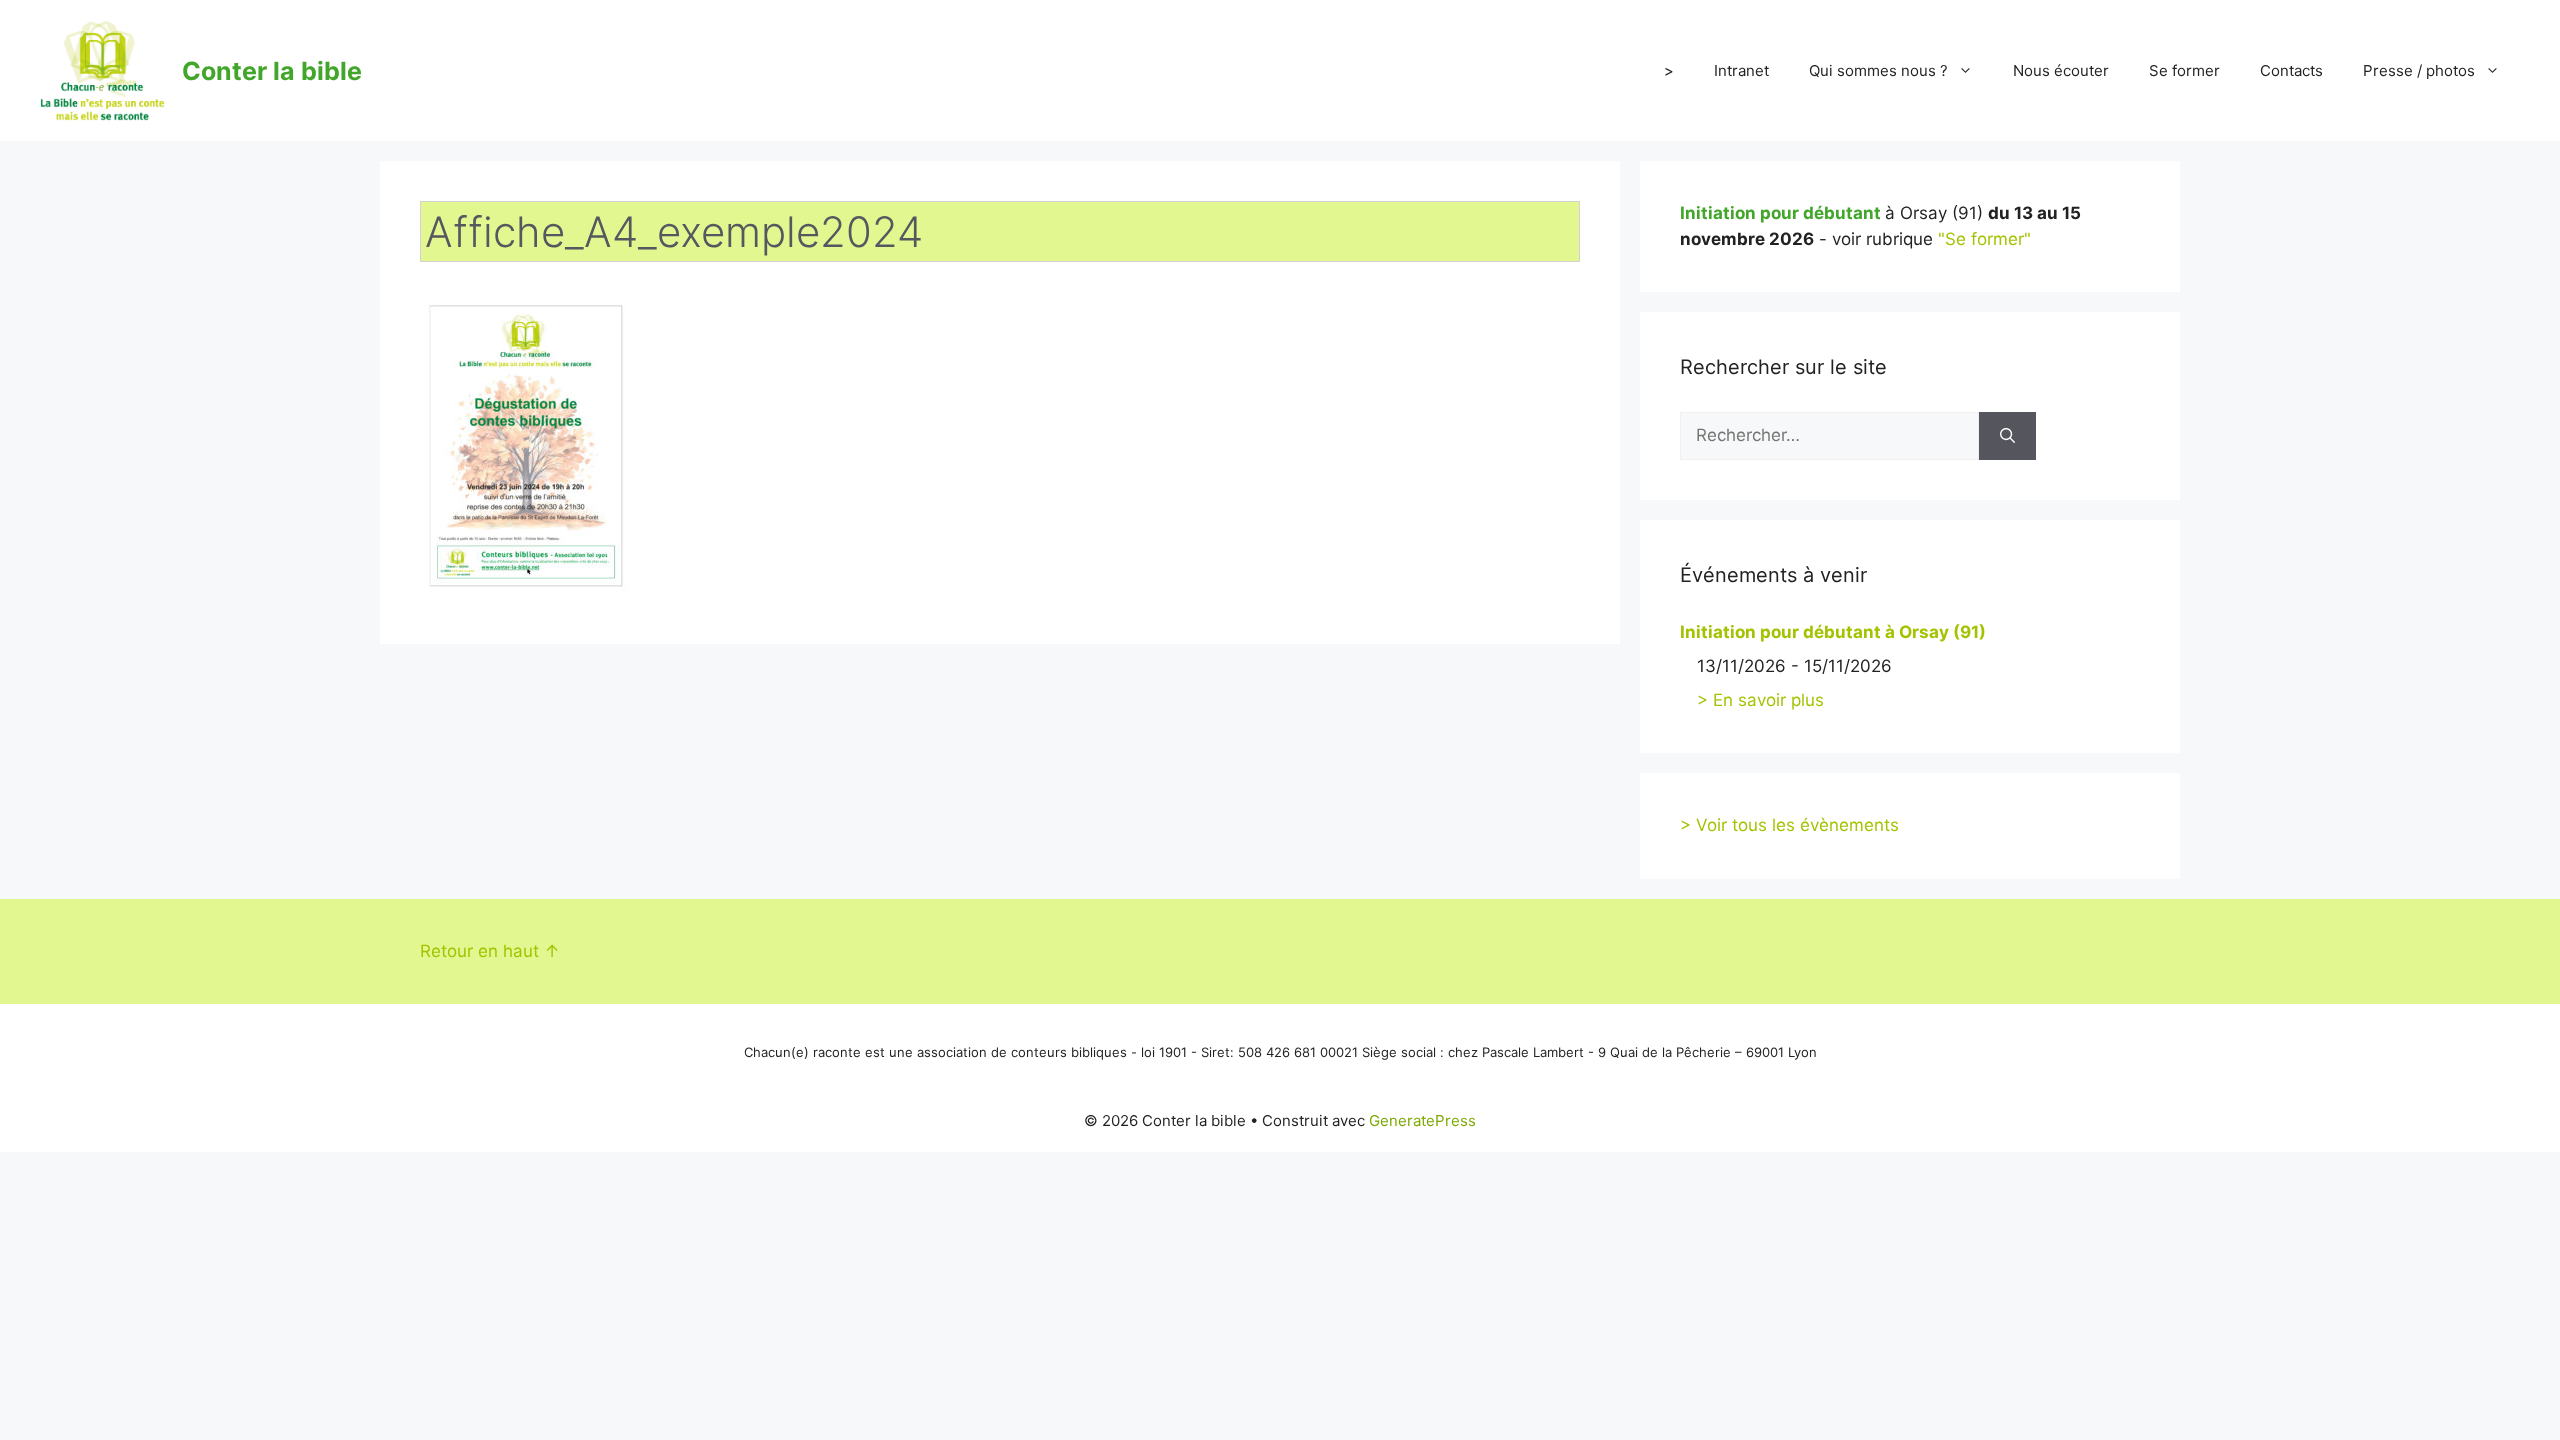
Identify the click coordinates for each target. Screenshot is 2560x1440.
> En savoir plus (1760, 700)
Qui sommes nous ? (1878, 70)
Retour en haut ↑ (490, 951)
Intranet (1741, 70)
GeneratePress (1422, 1120)
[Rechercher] (2007, 436)
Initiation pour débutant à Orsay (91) (1833, 632)
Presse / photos (2419, 70)
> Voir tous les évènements (1789, 825)
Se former (2184, 70)
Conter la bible (272, 71)
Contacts (2291, 70)
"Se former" (1984, 239)
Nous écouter (2061, 70)
